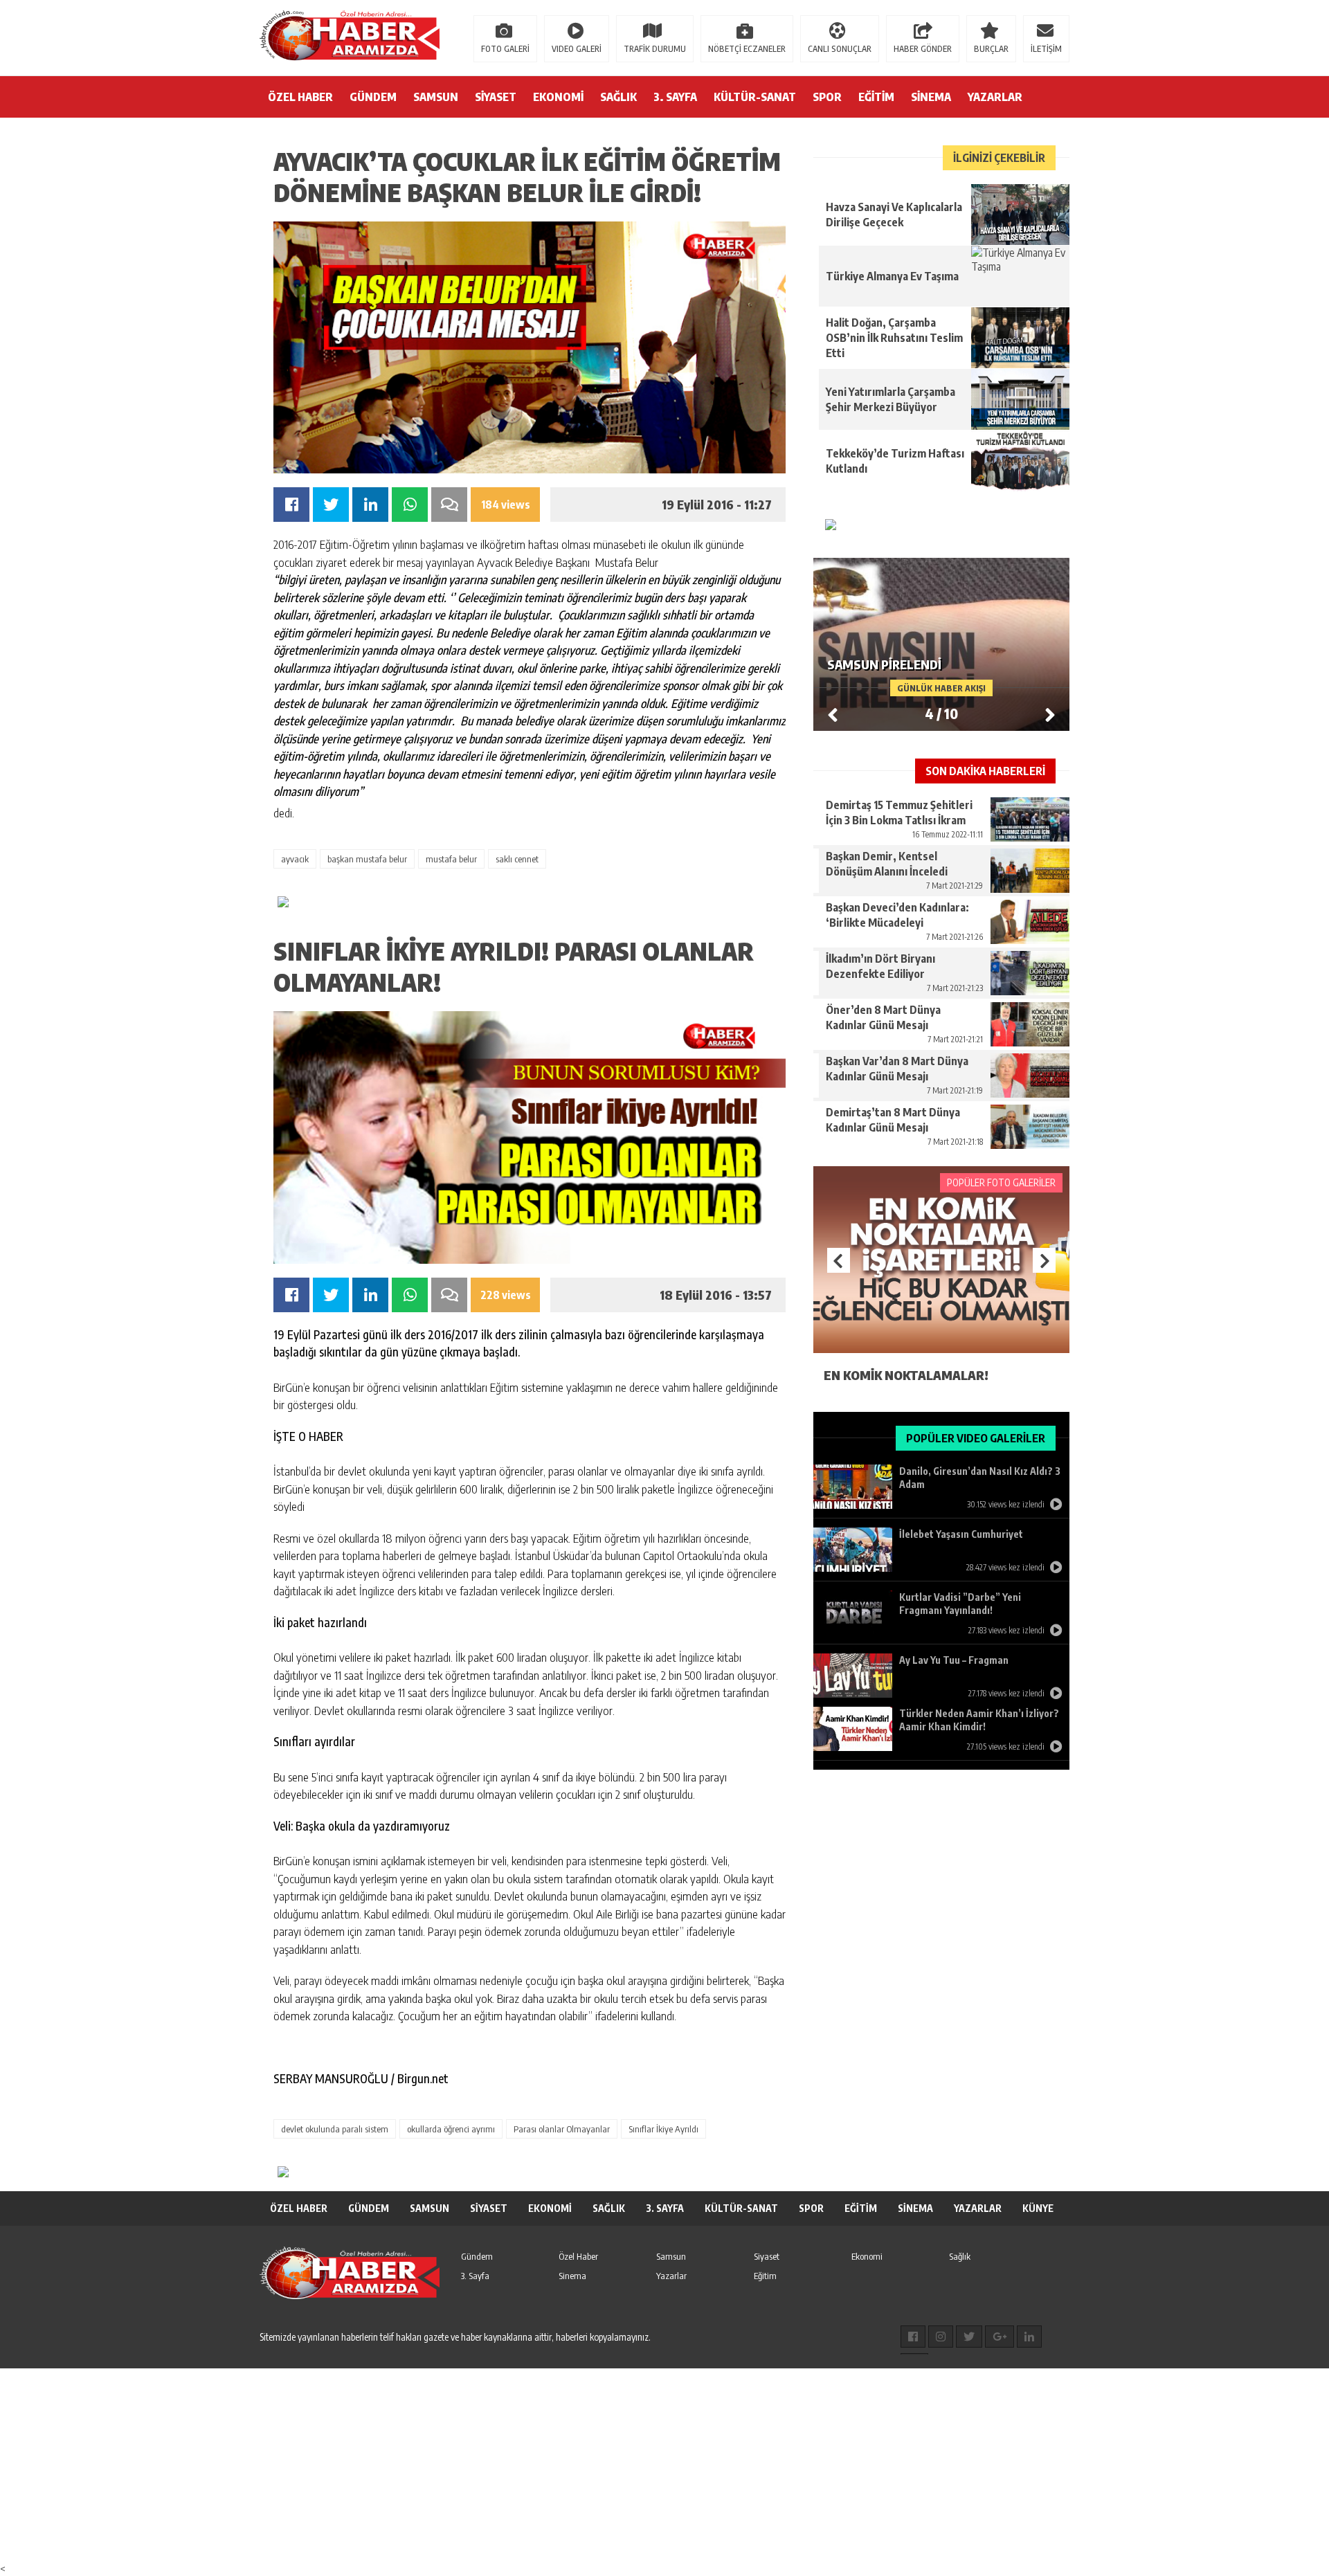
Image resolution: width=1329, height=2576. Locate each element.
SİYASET (496, 97)
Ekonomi (867, 2256)
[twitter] (969, 2337)
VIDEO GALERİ (577, 49)
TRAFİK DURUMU (655, 49)
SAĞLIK (618, 97)
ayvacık (295, 859)
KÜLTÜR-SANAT (755, 97)
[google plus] (1000, 2337)
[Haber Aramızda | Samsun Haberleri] (350, 37)
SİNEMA (931, 97)
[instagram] (941, 2337)
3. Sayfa (475, 2276)
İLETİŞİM (1046, 49)
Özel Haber (578, 2256)
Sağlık (960, 2256)
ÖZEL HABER (300, 97)
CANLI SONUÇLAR (840, 49)
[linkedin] (1029, 2337)
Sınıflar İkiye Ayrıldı (663, 2129)
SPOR (827, 97)
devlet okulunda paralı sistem (335, 2129)
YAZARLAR (995, 97)
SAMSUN (436, 97)
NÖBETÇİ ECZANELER (747, 49)
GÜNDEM (373, 97)
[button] (1050, 714)
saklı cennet (517, 859)
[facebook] (913, 2337)
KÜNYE (1038, 2208)
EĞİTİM (876, 97)
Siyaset (767, 2256)
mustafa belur (451, 859)
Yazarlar (671, 2276)
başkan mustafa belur (367, 859)
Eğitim (765, 2276)
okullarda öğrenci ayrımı (451, 2129)
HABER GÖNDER (923, 49)
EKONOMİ (558, 97)
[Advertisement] (415, 2465)
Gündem (477, 2256)
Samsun (671, 2256)
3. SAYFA (675, 97)
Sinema (572, 2276)
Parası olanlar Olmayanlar (562, 2129)
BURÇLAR (991, 49)
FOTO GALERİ (505, 49)
